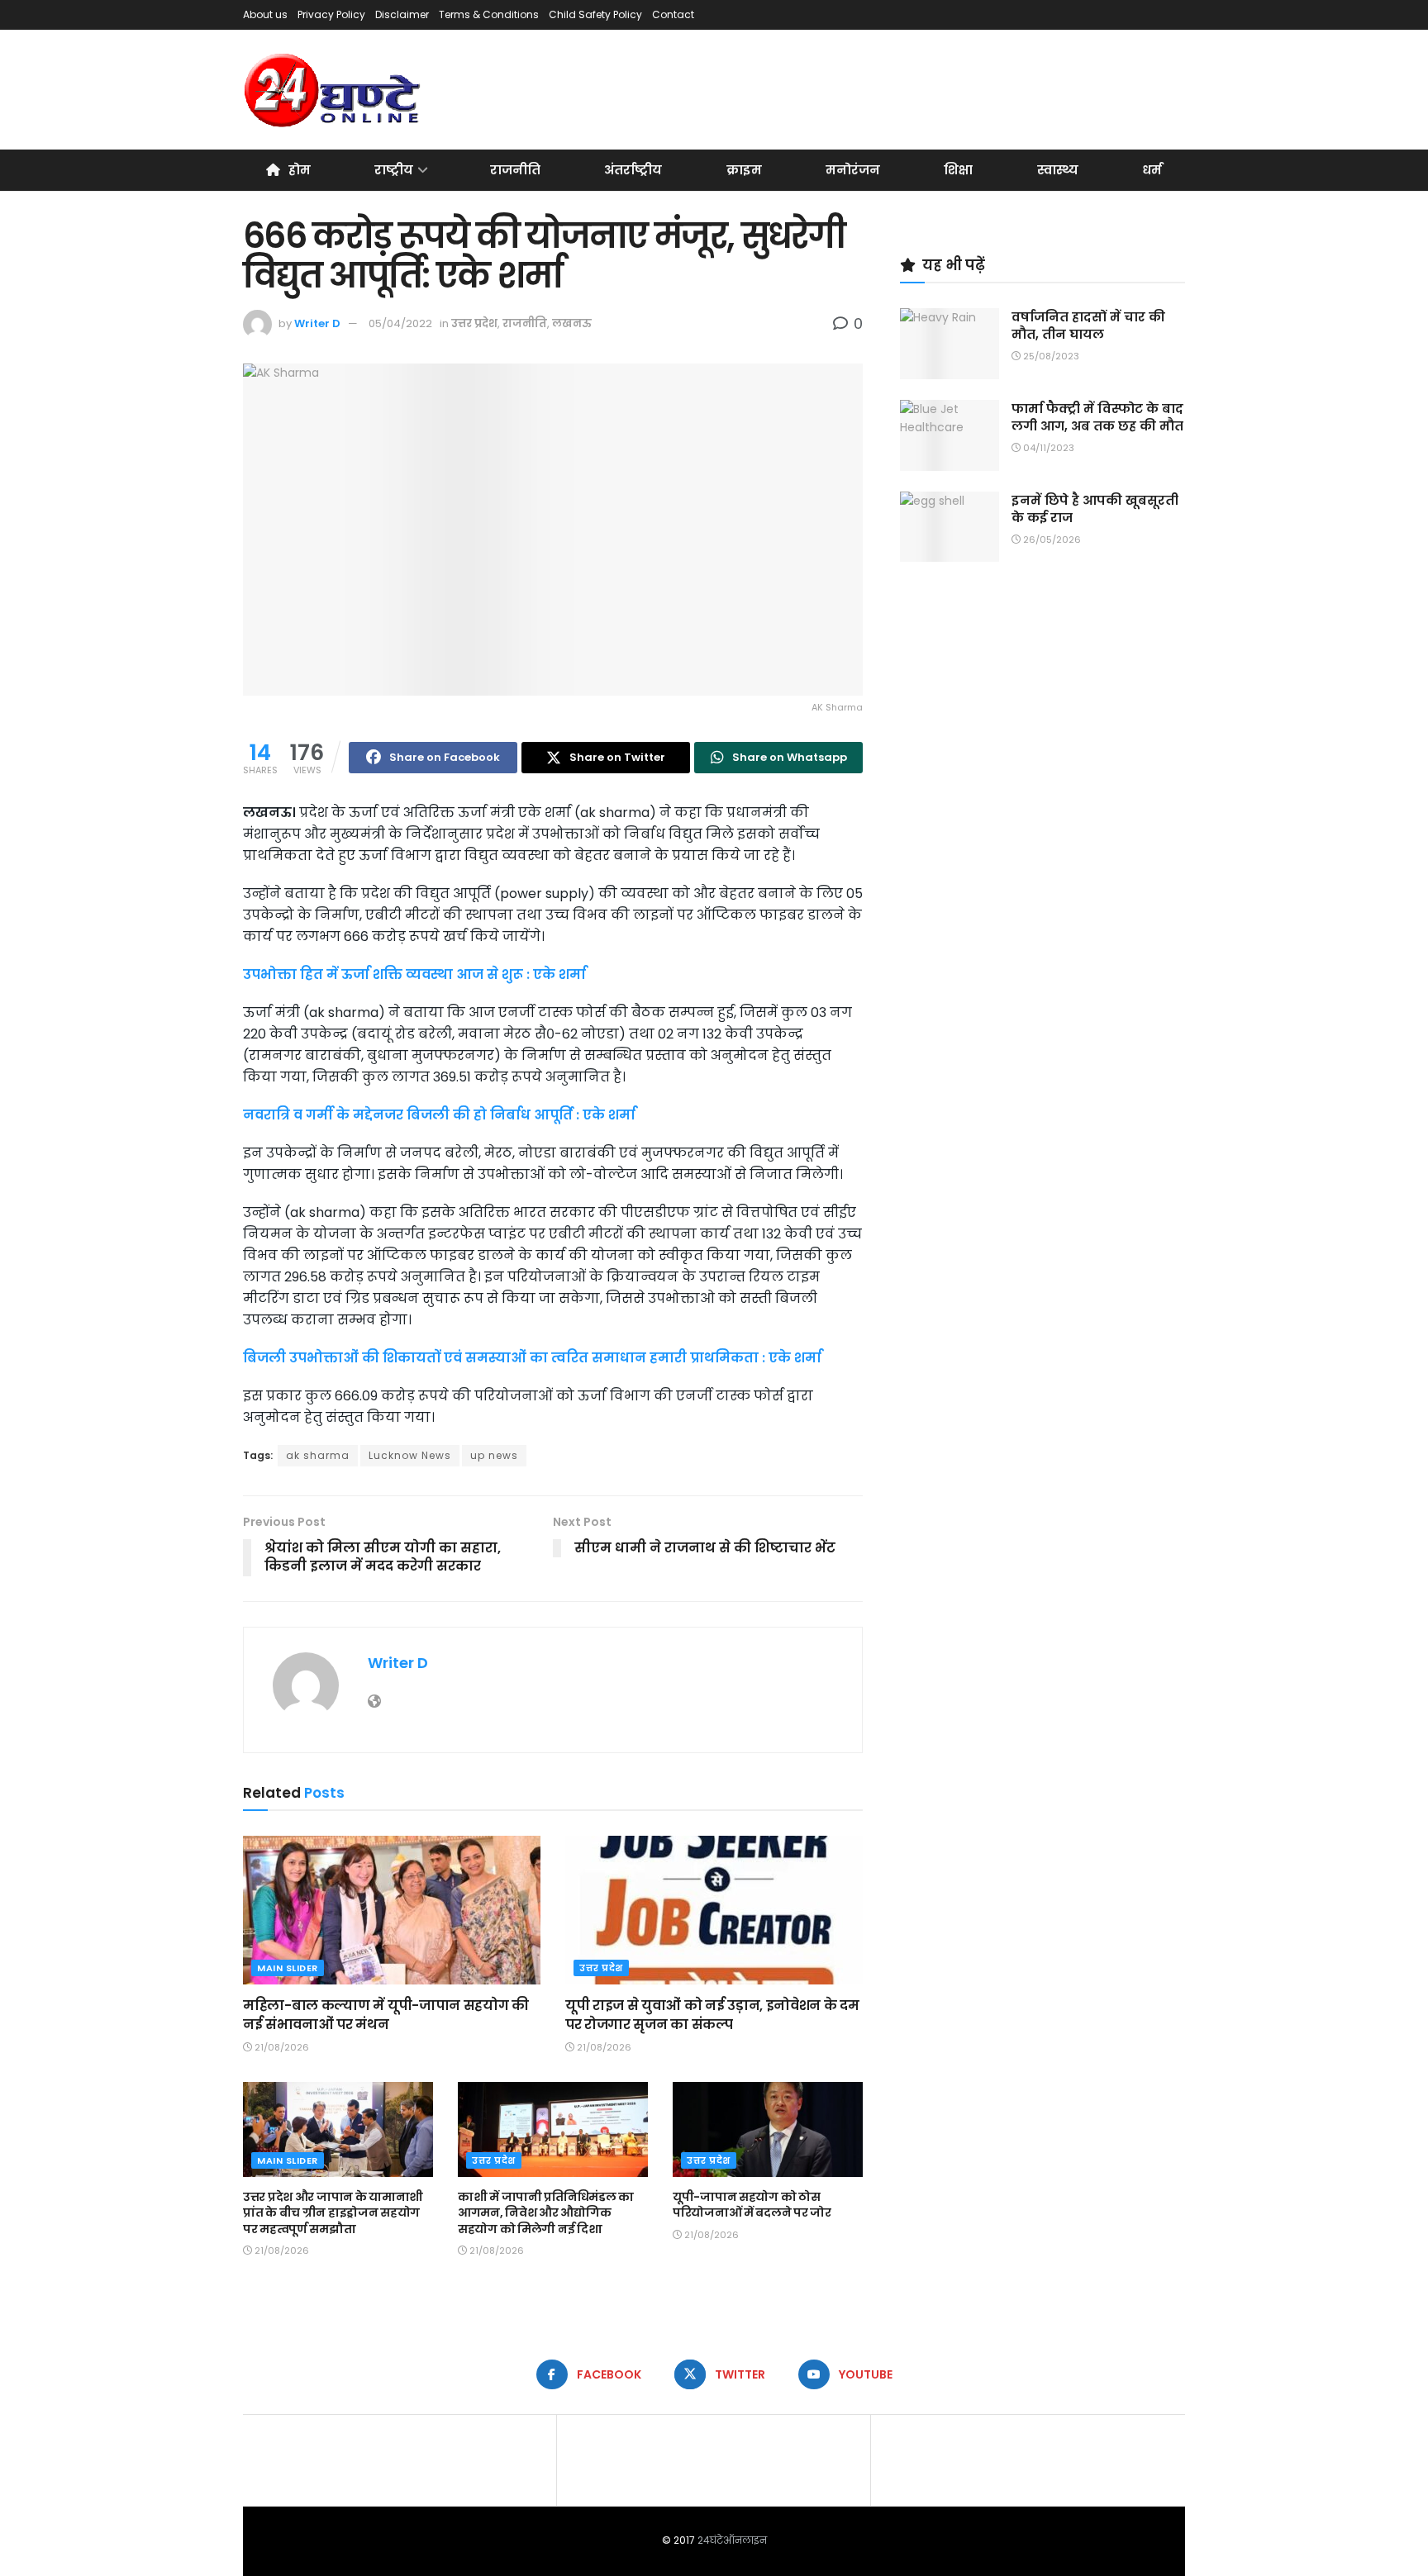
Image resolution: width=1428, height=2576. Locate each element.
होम (300, 170)
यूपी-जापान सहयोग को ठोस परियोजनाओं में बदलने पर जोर (752, 2205)
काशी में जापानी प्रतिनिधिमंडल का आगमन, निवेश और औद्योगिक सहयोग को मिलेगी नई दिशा (546, 2213)
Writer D (317, 323)
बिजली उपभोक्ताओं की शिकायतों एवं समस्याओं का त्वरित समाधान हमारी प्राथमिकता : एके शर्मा (532, 1358)
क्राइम (744, 170)
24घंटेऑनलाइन (732, 2540)
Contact (673, 14)
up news (494, 1455)
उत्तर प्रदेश (474, 323)
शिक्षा (958, 170)
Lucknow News (410, 1455)
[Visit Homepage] (333, 90)
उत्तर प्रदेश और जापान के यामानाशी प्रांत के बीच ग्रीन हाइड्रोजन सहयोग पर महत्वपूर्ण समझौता (333, 2213)
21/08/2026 (281, 2047)
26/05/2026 (1051, 539)
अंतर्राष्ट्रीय (633, 170)
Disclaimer (402, 14)
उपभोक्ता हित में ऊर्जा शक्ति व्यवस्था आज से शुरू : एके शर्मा (414, 974)
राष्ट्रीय (394, 170)
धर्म (1152, 170)
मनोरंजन (853, 170)
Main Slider (288, 1968)
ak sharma (318, 1455)
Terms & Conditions (489, 14)
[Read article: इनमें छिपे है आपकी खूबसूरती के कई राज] (950, 527)
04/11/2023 (1047, 448)
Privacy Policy (331, 14)
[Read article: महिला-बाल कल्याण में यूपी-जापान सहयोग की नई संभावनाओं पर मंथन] (392, 1910)
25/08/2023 (1050, 356)
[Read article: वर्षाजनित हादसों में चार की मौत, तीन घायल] (950, 344)
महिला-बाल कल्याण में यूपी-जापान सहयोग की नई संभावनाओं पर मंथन (386, 2015)
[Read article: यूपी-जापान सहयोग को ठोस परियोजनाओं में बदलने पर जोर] (768, 2129)
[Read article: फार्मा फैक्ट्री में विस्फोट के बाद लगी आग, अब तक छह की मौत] (950, 435)
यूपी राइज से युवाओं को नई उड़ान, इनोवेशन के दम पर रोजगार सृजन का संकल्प (712, 2015)
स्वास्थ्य (1058, 170)
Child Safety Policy (595, 14)
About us (265, 14)
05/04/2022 (400, 323)
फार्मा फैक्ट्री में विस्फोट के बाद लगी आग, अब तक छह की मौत (1097, 417)
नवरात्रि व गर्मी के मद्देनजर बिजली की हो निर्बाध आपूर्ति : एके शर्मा (439, 1115)
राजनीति (515, 170)
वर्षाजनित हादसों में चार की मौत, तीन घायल (1088, 326)
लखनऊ (572, 323)
